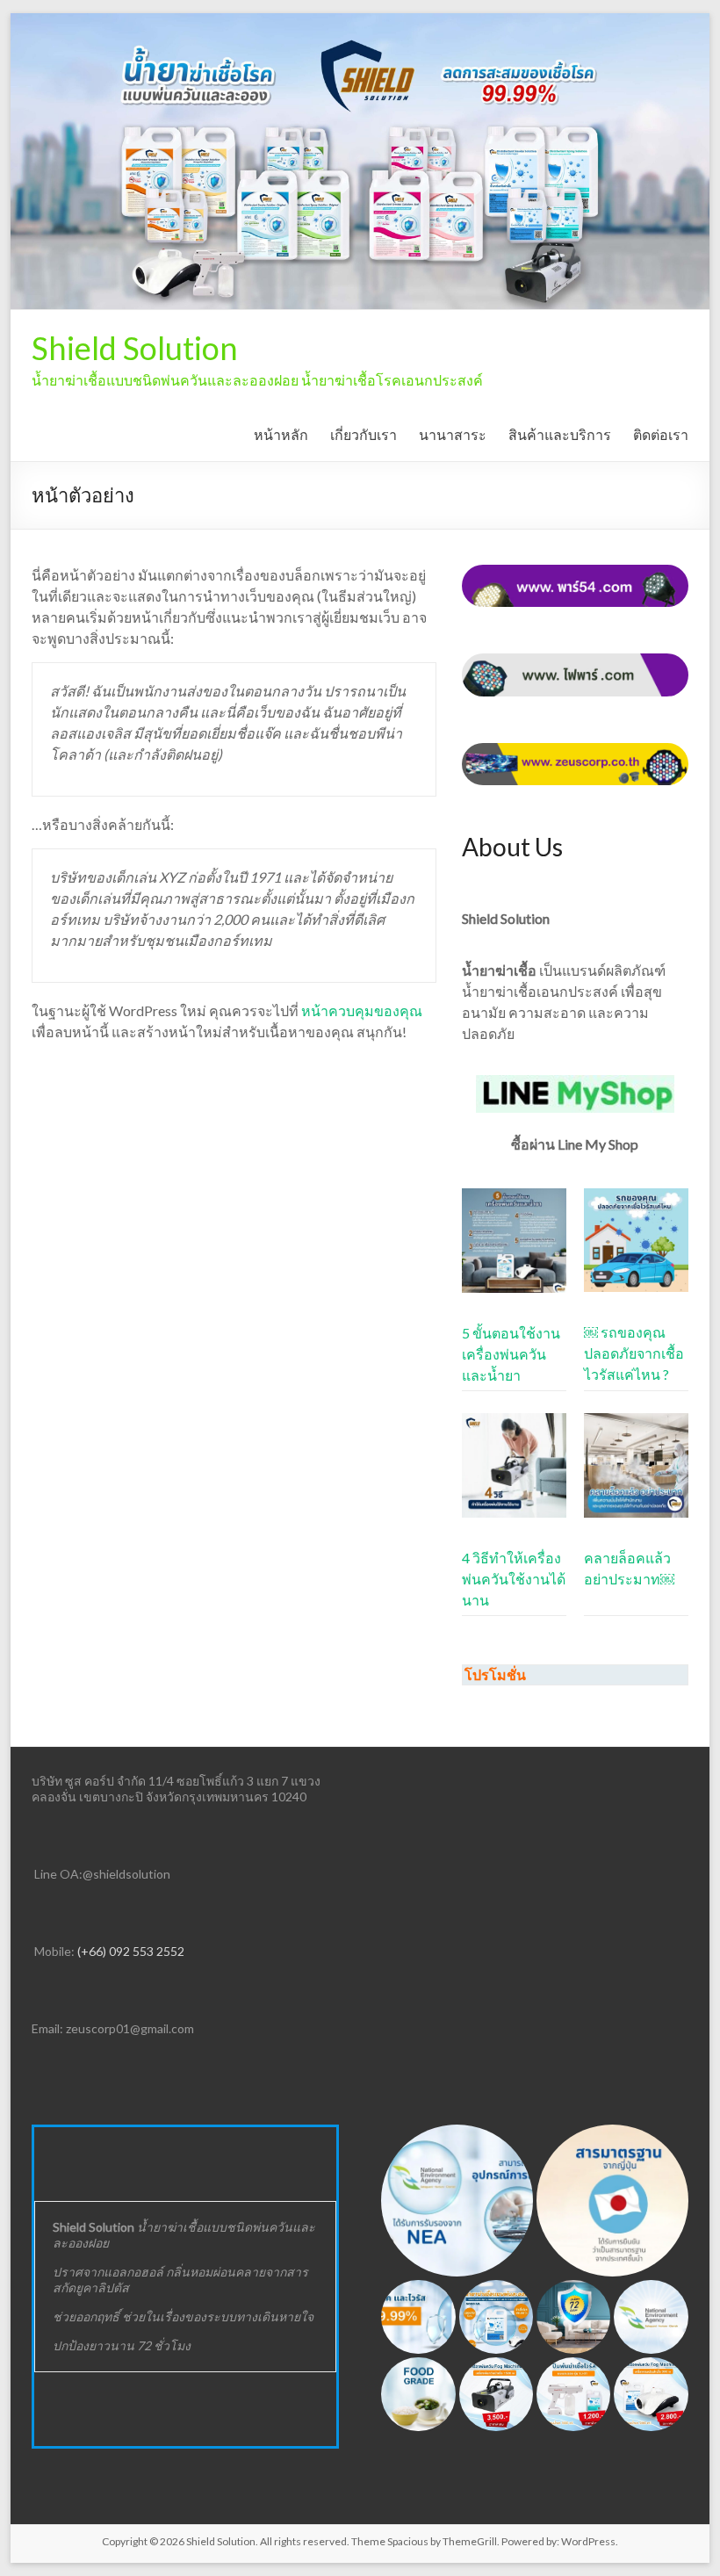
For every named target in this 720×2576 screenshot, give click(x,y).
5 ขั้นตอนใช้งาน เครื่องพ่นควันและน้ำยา (511, 1354)
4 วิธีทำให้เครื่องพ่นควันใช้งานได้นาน (514, 1579)
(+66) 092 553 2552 (130, 1951)
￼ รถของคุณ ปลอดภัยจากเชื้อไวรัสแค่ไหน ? (634, 1353)
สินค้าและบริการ (560, 434)
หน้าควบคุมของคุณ (362, 1010)
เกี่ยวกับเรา (364, 434)
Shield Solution (135, 348)
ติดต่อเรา (661, 434)
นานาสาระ (453, 434)
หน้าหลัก (281, 434)
